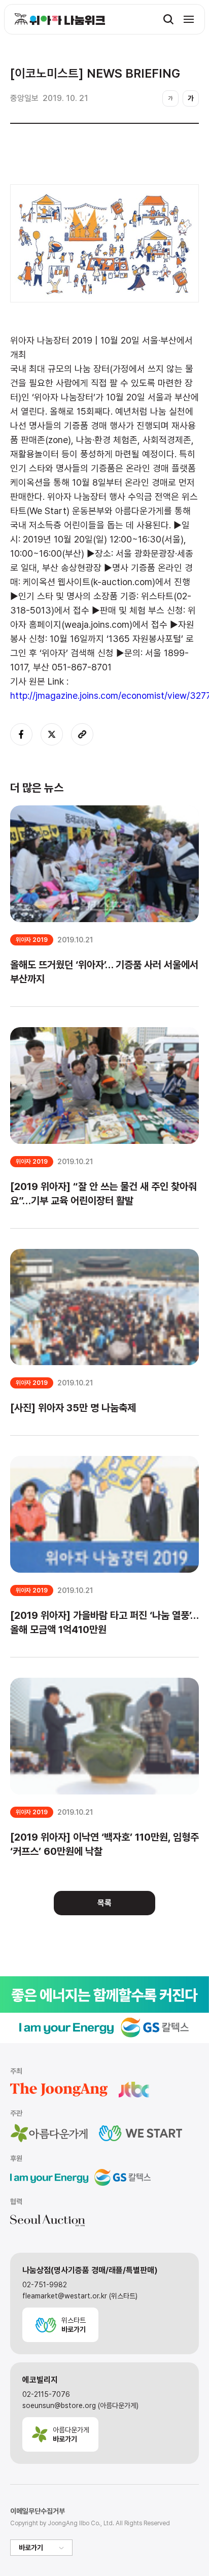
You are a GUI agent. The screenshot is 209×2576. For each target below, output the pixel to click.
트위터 (52, 734)
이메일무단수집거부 (38, 2511)
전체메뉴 (189, 19)
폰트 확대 (191, 98)
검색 (168, 19)
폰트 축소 (170, 98)
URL (82, 734)
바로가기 (31, 2548)
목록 (104, 1903)
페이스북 (21, 734)
